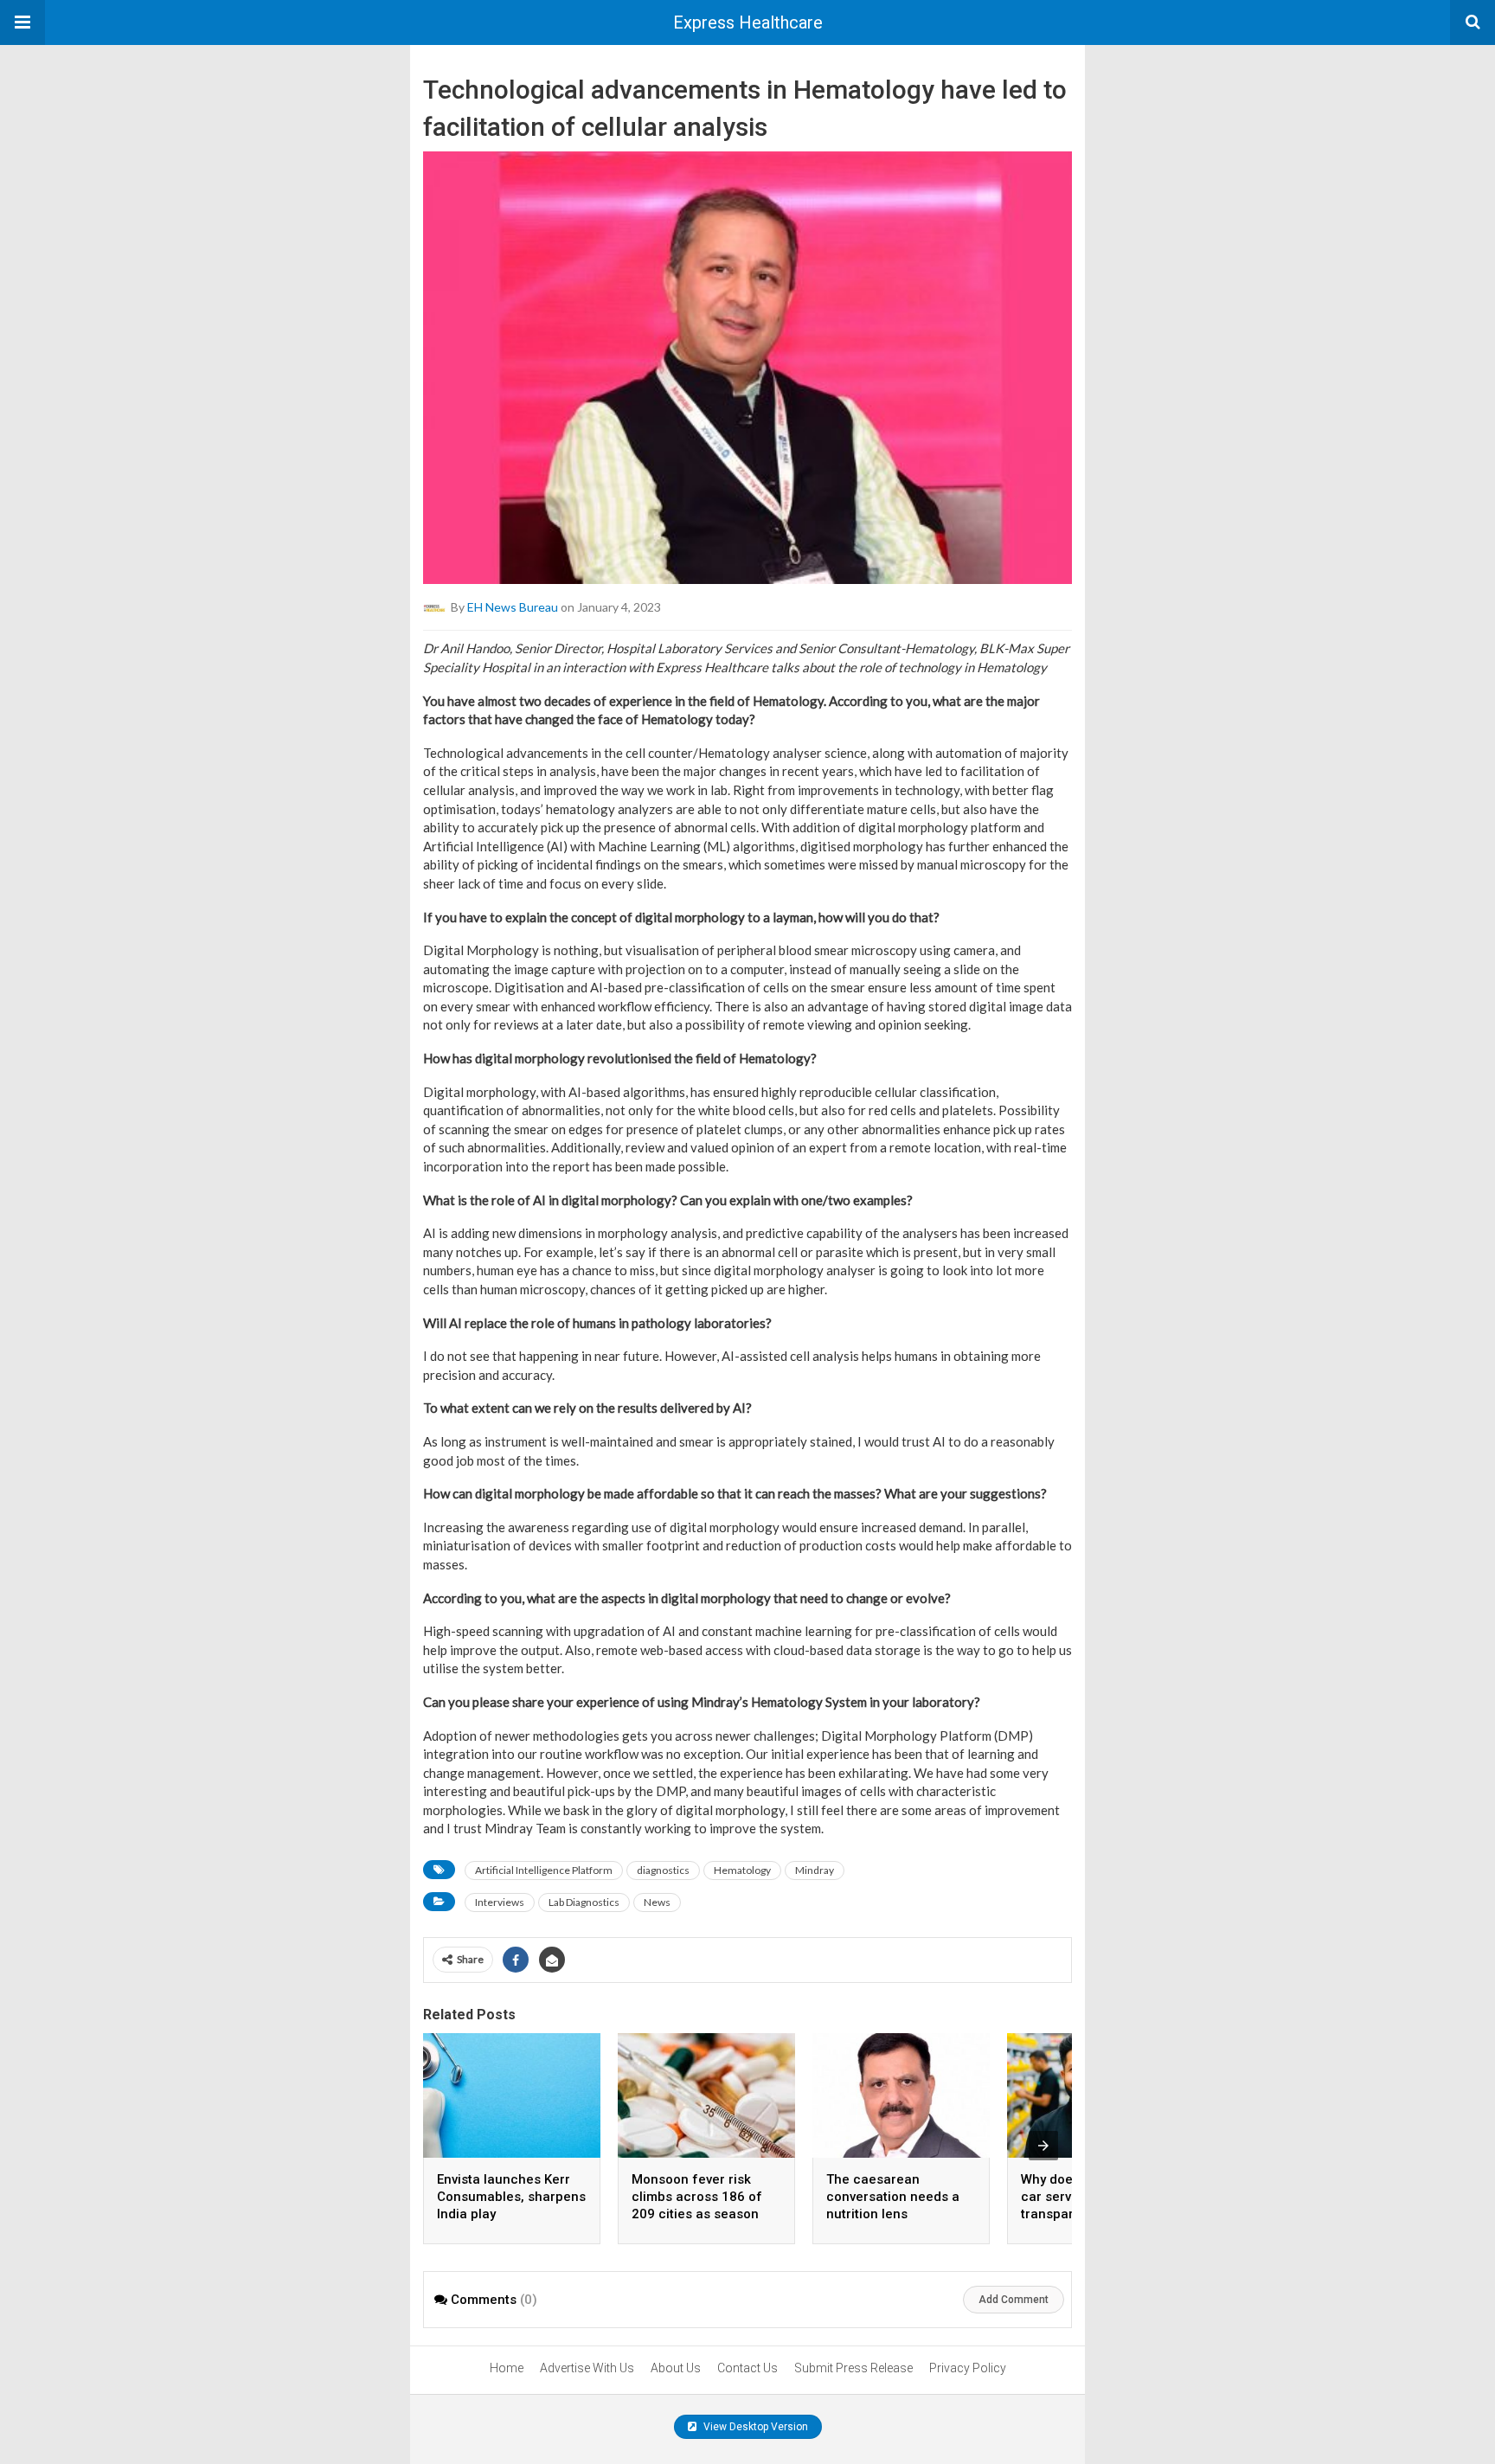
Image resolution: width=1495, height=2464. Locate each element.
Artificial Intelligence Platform (544, 1870)
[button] (22, 22)
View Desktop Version (754, 2427)
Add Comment (1014, 2300)
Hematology (742, 1870)
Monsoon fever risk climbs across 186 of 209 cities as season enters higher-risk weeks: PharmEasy (697, 2214)
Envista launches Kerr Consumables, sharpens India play (511, 2197)
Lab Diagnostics (584, 1902)
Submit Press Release (853, 2368)
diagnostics (663, 1870)
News (657, 1902)
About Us (676, 2368)
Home (507, 2368)
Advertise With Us (587, 2368)
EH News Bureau (513, 607)
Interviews (500, 1902)
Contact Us (747, 2368)
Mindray (815, 1870)
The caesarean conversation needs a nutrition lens (893, 2197)
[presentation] (1043, 2146)
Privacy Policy (968, 2368)
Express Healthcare (748, 22)
